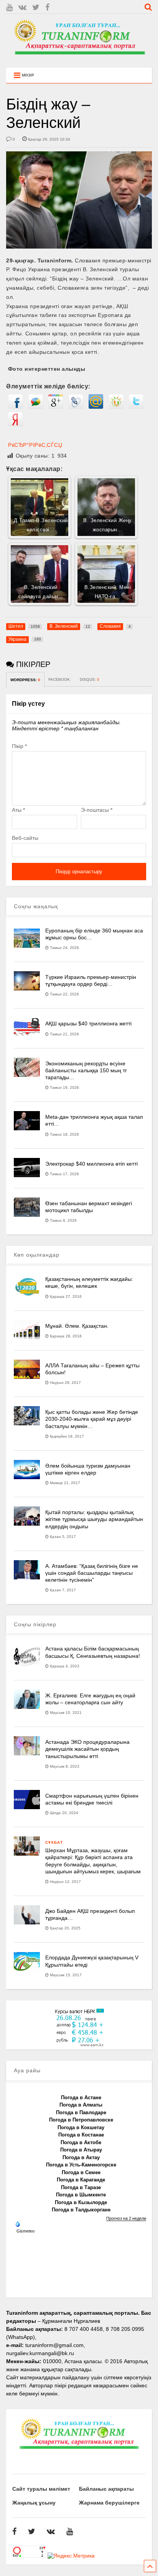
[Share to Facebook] (15, 407)
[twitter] (36, 7)
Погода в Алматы (81, 2105)
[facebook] (47, 7)
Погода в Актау (81, 2157)
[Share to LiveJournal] (76, 407)
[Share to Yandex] (15, 425)
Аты (18, 810)
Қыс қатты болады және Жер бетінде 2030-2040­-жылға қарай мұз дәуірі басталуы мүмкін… (92, 1419)
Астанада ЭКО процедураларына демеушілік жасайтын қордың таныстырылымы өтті (87, 1749)
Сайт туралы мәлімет (41, 2489)
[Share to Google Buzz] (36, 407)
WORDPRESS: (25, 680)
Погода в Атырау (81, 2150)
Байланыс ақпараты (106, 2489)
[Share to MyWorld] (96, 407)
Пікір (19, 746)
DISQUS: (90, 679)
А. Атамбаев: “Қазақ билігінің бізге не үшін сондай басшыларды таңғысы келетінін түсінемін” (92, 1573)
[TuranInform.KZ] (79, 58)
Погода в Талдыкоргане (81, 2210)
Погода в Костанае (81, 2135)
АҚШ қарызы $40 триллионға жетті (88, 1023)
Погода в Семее (81, 2172)
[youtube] (9, 7)
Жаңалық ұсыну (34, 2503)
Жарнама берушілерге (109, 2503)
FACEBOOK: (60, 679)
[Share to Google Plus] (56, 407)
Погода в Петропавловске (81, 2120)
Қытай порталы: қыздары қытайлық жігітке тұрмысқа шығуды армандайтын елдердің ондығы (94, 1519)
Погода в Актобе (81, 2142)
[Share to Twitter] (136, 407)
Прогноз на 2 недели (126, 2218)
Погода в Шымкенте (81, 2195)
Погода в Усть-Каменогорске (81, 2165)
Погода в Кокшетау (81, 2127)
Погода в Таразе (81, 2187)
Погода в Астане (81, 2097)
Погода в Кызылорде (81, 2202)
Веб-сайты (25, 838)
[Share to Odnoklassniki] (116, 407)
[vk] (22, 7)
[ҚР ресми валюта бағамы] (79, 2045)
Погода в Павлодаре (81, 2112)
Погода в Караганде (81, 2180)
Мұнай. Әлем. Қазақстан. (77, 1326)
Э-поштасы (97, 810)
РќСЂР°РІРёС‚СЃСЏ (35, 445)
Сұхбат (54, 1842)
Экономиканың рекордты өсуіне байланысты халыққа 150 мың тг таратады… (86, 1070)
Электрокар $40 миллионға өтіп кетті (91, 1164)
